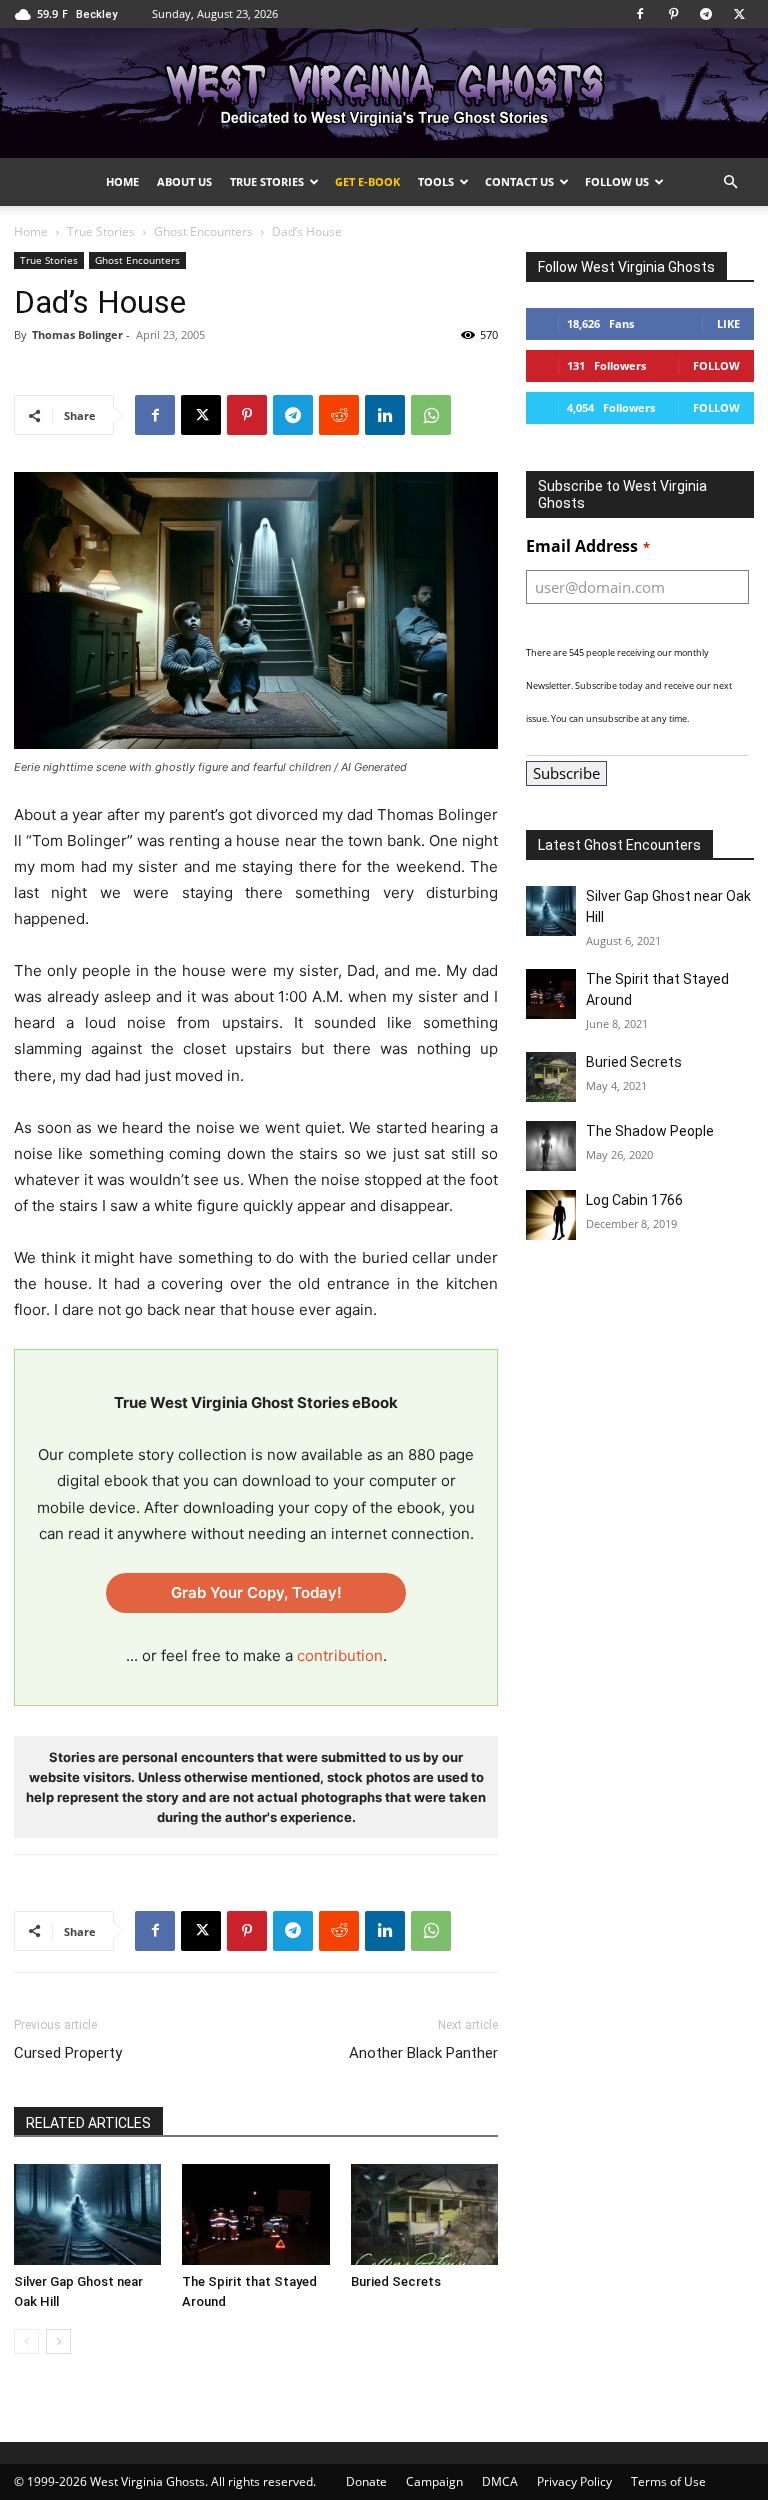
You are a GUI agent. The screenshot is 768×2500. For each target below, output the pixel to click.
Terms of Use (668, 2481)
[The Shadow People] (551, 1146)
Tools (436, 181)
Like (728, 323)
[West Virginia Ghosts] (384, 94)
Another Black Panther (423, 2053)
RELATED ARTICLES (88, 2123)
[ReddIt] (339, 415)
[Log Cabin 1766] (551, 1215)
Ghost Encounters (203, 231)
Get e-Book (367, 181)
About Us (184, 181)
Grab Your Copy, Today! (256, 1592)
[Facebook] (640, 14)
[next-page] (58, 2341)
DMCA (500, 2481)
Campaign (434, 2481)
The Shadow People (650, 1131)
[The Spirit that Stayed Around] (255, 2214)
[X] (739, 14)
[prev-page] (26, 2341)
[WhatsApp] (431, 415)
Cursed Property (68, 2053)
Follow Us (617, 181)
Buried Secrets (396, 2281)
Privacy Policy (574, 2481)
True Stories (267, 181)
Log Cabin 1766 (634, 1200)
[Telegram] (706, 14)
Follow (716, 365)
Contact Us (519, 181)
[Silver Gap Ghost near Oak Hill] (87, 2214)
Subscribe (566, 773)
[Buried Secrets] (424, 2214)
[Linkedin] (385, 415)
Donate (366, 2481)
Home (122, 181)
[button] (730, 182)
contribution (340, 1655)
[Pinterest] (673, 14)
